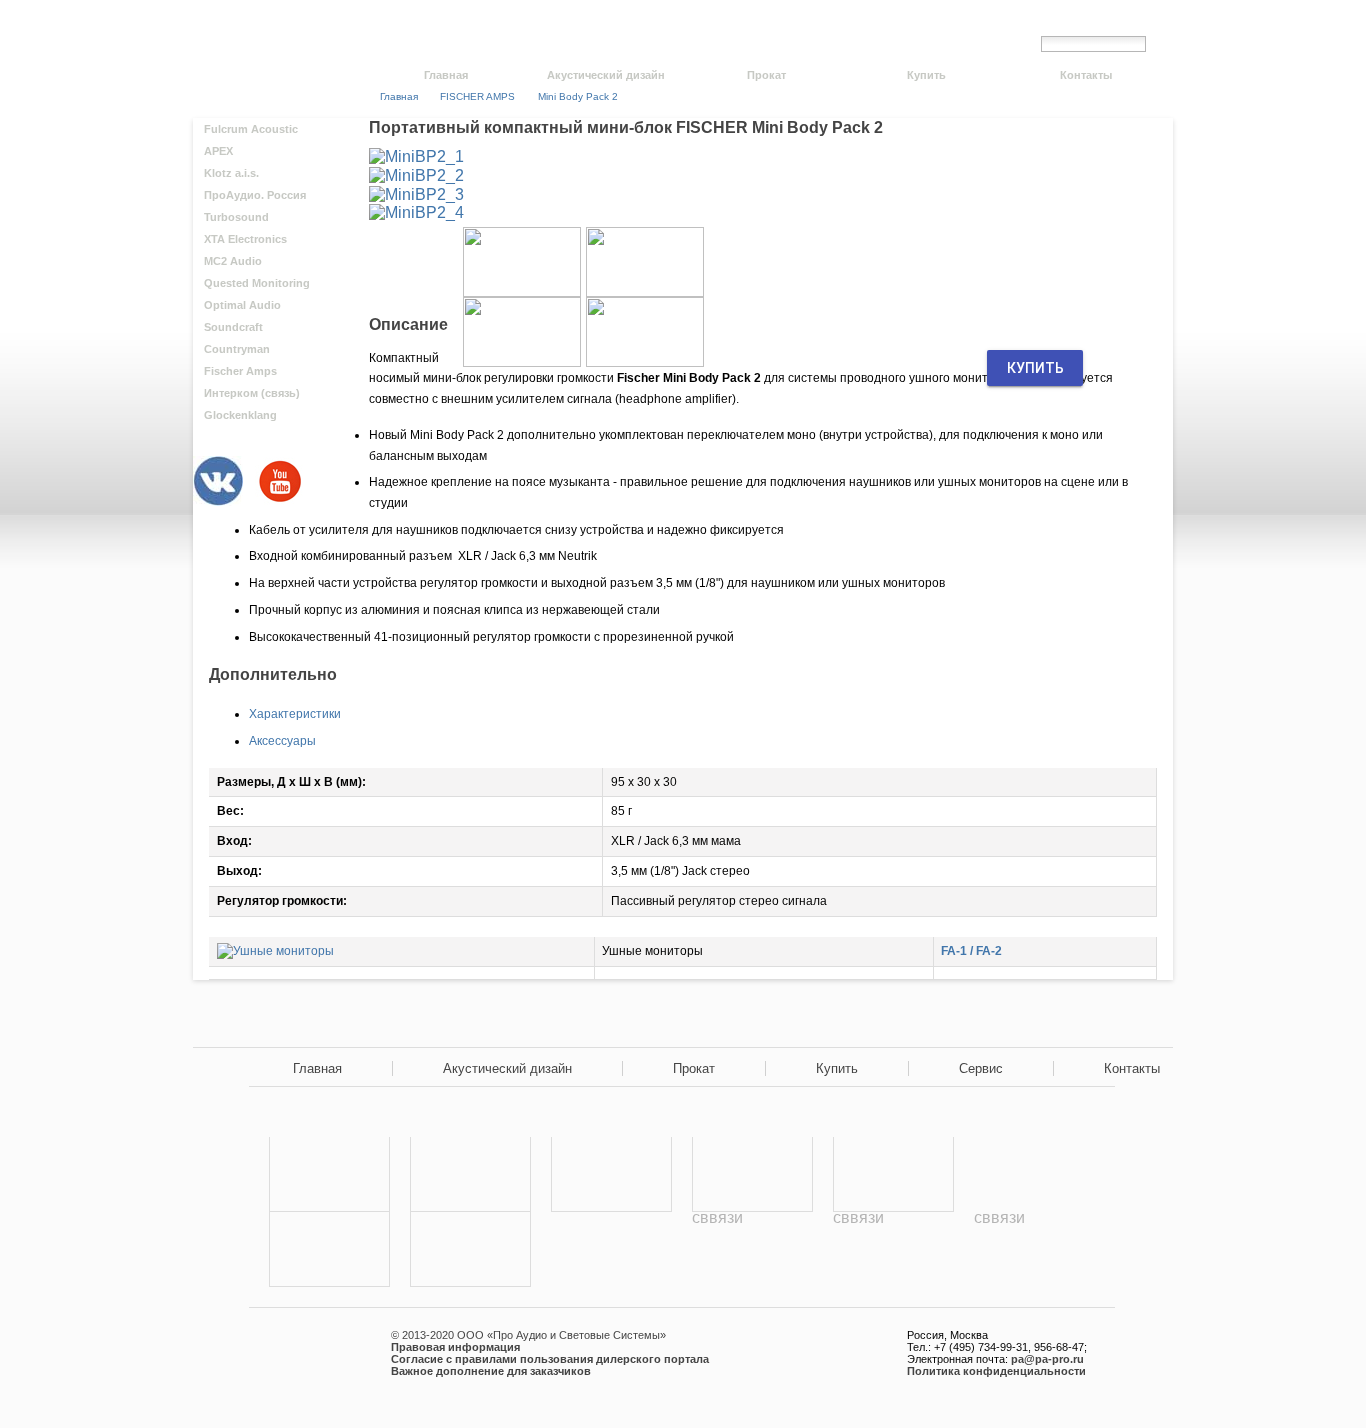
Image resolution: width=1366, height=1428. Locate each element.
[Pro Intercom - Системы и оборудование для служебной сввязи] (752, 1249)
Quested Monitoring (257, 283)
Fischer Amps (240, 371)
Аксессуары (282, 741)
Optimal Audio (242, 305)
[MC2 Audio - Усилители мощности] (752, 1174)
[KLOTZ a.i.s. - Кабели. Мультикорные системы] (470, 1249)
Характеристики (295, 714)
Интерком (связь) (252, 393)
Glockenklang (240, 415)
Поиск (1164, 43)
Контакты (1086, 75)
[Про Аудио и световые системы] (271, 30)
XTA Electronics (245, 239)
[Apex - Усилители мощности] (470, 1174)
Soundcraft (233, 327)
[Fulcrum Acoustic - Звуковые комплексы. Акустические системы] (329, 1174)
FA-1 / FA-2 (971, 951)
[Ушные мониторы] (275, 951)
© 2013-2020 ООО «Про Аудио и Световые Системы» (528, 1335)
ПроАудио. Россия (255, 195)
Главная (446, 75)
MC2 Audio (233, 261)
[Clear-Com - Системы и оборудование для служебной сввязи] (1034, 1249)
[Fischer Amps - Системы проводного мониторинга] (611, 1249)
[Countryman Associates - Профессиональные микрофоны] (329, 1249)
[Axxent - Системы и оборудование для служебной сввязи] (893, 1249)
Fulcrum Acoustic (251, 129)
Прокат (766, 75)
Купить (926, 75)
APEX (218, 151)
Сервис (981, 1068)
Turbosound (236, 217)
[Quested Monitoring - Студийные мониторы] (893, 1174)
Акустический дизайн (606, 75)
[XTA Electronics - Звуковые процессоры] (611, 1174)
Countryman (237, 349)
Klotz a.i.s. (231, 173)
